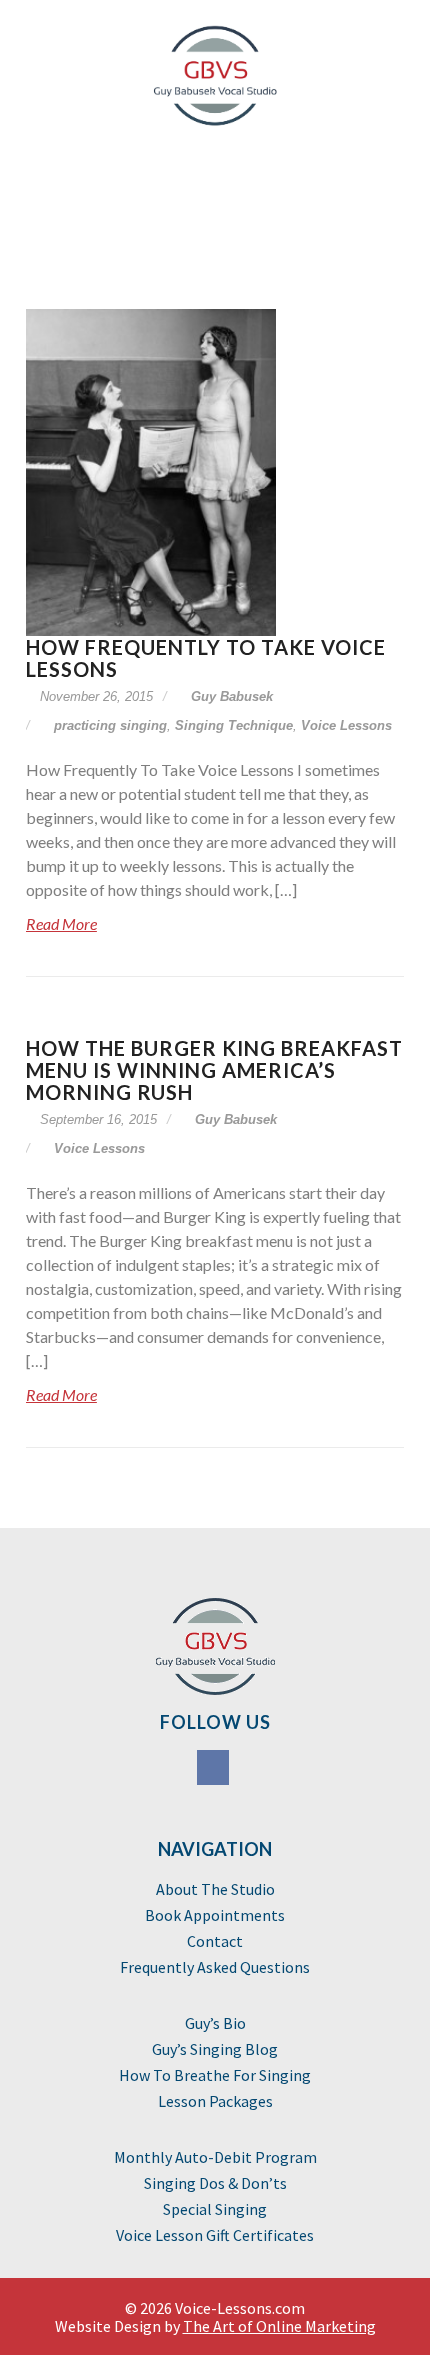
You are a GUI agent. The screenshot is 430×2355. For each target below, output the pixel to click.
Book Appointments (215, 1915)
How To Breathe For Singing (215, 2075)
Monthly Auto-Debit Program (215, 2157)
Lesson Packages (215, 2101)
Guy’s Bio (215, 2023)
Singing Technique (234, 725)
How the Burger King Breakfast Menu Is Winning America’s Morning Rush (214, 1070)
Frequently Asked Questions (215, 1967)
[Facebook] (215, 1769)
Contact (215, 1941)
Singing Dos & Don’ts (215, 2183)
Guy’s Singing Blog (215, 2049)
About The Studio (215, 1889)
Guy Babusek (230, 696)
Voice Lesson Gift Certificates (215, 2235)
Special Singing (215, 2209)
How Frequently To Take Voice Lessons (206, 658)
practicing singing (110, 725)
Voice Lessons (346, 725)
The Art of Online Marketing (279, 2326)
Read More (61, 923)
